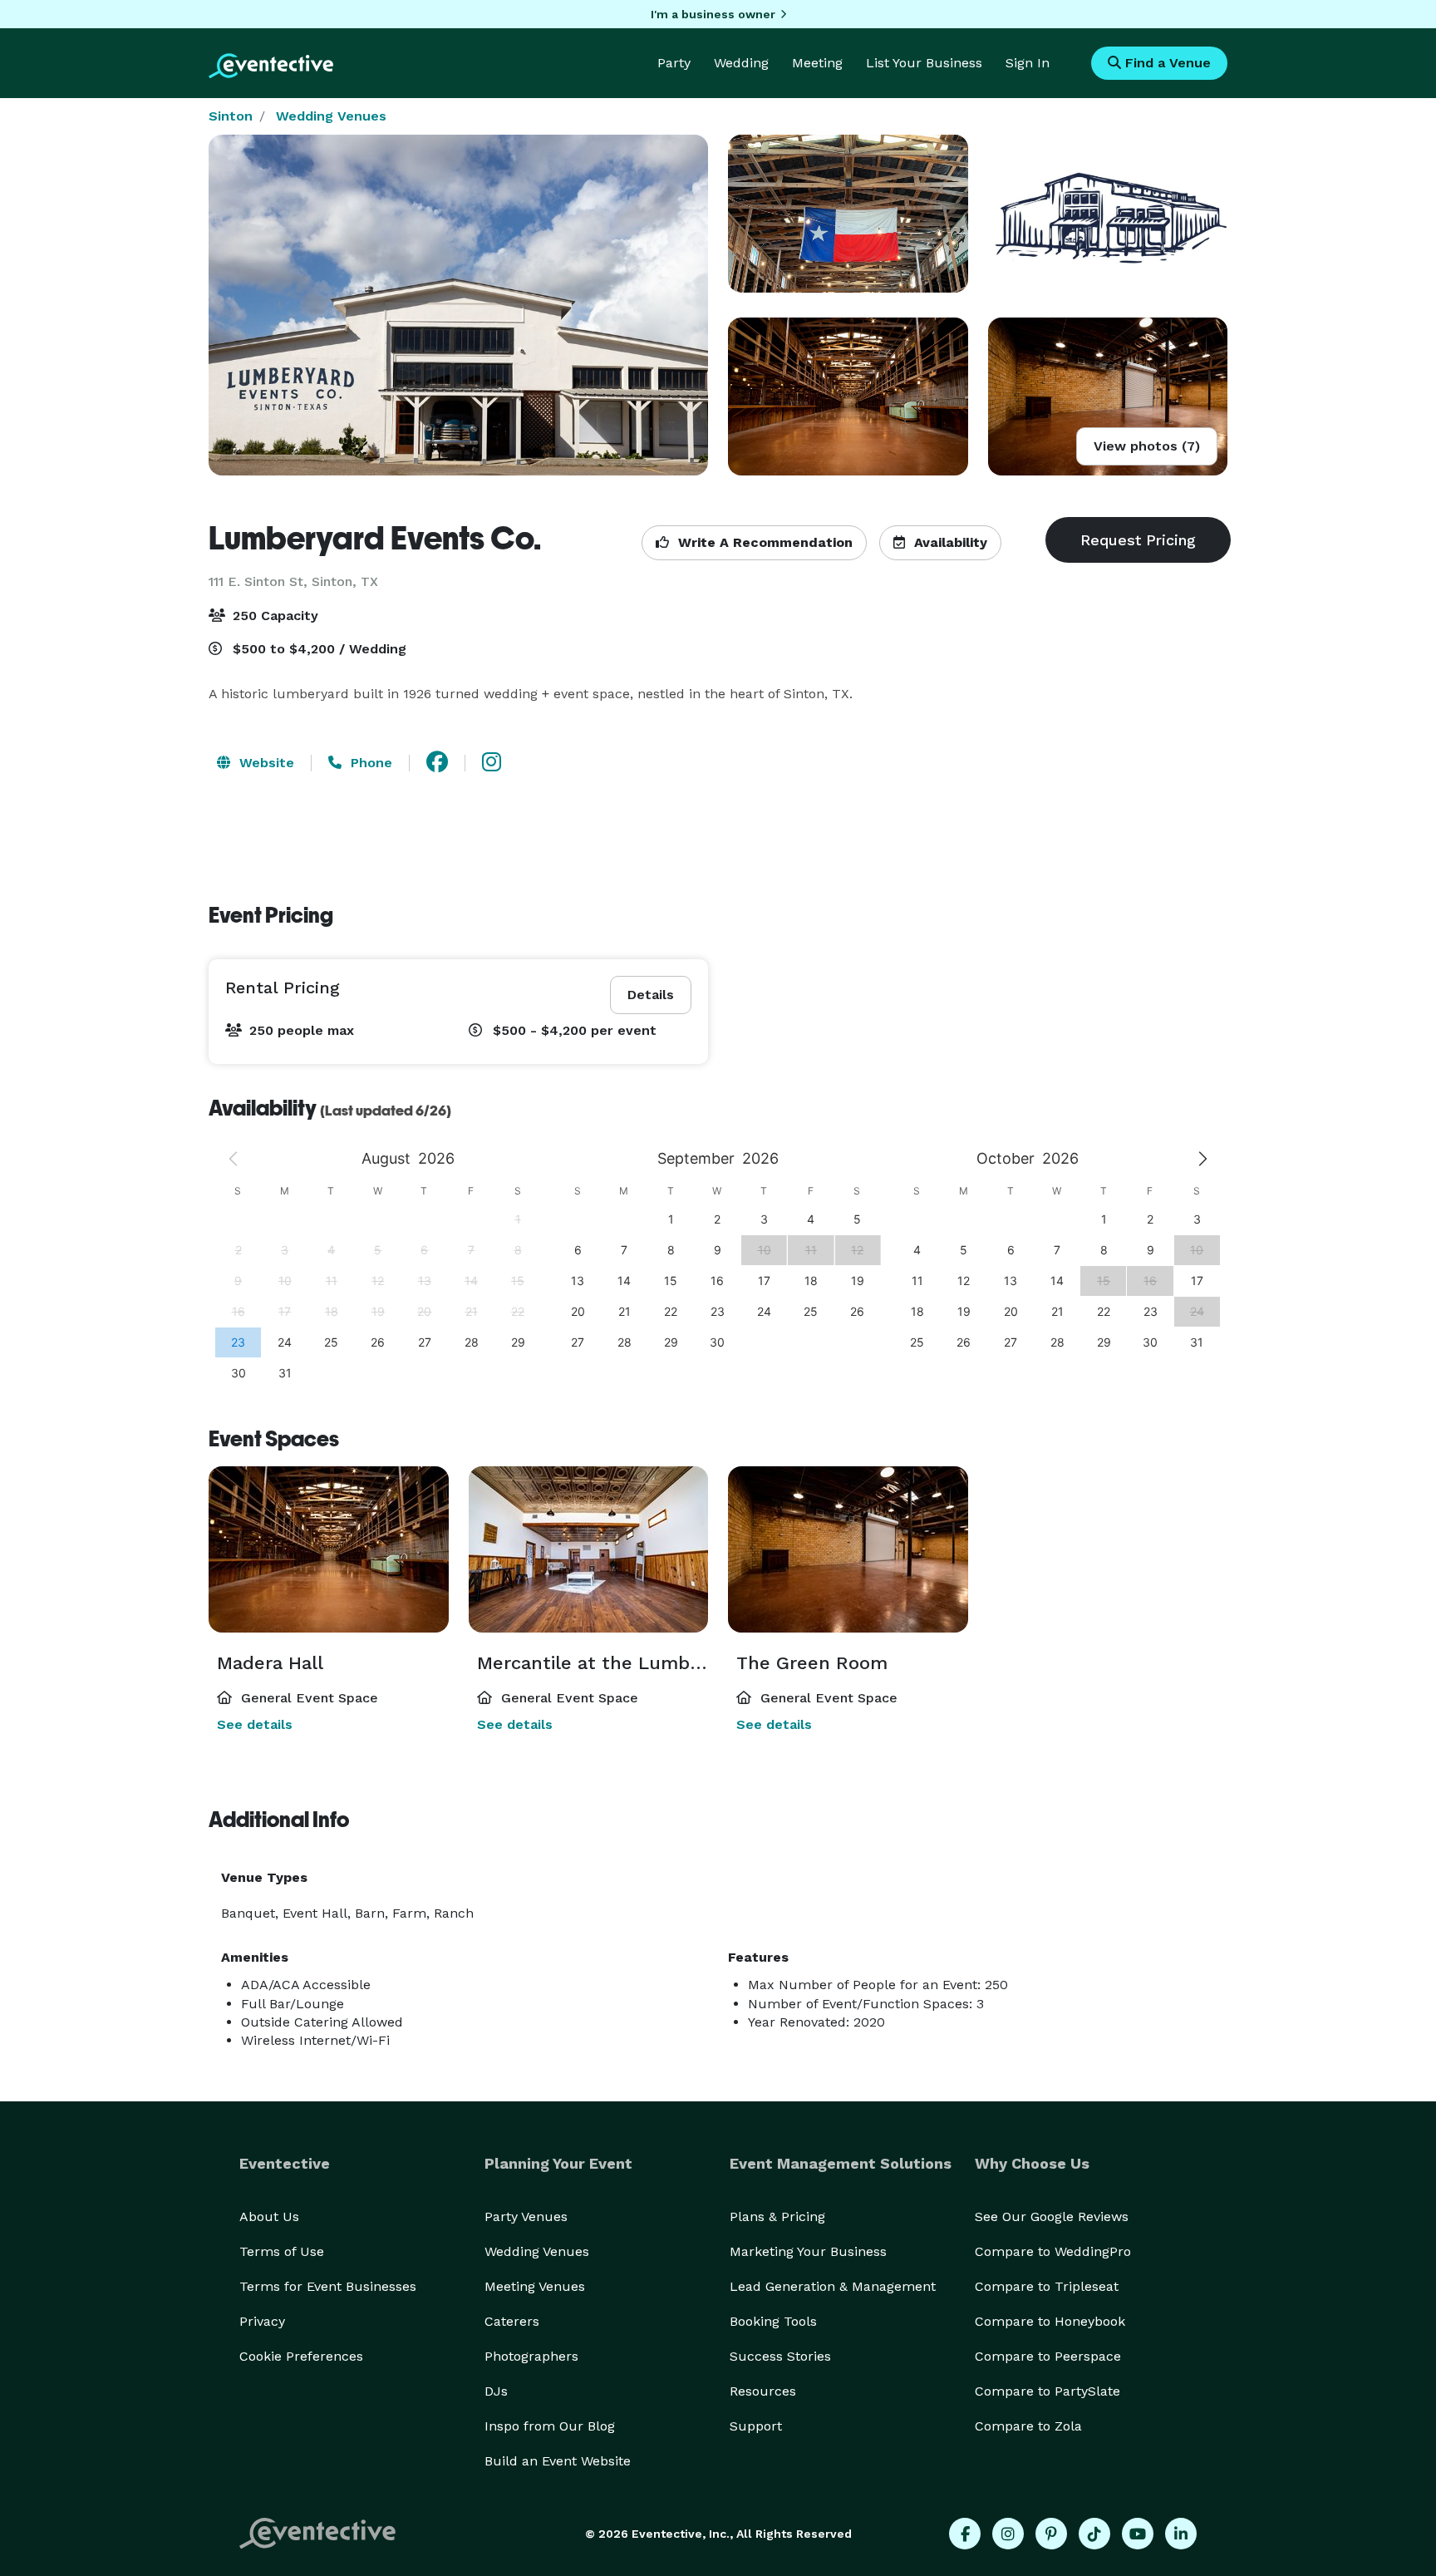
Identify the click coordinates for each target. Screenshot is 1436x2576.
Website (265, 763)
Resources (763, 2391)
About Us (269, 2216)
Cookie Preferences (301, 2356)
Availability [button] (949, 542)
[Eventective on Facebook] (965, 2534)
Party (674, 63)
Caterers (512, 2321)
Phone (369, 763)
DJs (496, 2391)
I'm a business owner (713, 14)
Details (651, 995)
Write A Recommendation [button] (763, 542)
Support (756, 2426)
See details (255, 1724)
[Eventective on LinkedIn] (1181, 2534)
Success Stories (780, 2356)
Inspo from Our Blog (550, 2426)
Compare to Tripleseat (1047, 2286)
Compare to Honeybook (1050, 2321)
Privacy (262, 2321)
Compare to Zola (1028, 2426)
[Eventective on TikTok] (1094, 2534)
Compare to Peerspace (1048, 2356)
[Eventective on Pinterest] (1051, 2534)
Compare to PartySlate (1047, 2391)
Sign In (1028, 63)
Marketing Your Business (808, 2251)
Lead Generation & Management (833, 2286)
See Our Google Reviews (1052, 2216)
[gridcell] (238, 1342)
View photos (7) (1147, 446)
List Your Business (924, 63)
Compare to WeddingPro (1053, 2251)
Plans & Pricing (777, 2216)
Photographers (531, 2356)
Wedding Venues (331, 116)
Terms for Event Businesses (328, 2286)
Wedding (741, 63)
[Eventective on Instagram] (1008, 2534)
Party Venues (526, 2216)
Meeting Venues (535, 2286)
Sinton (231, 116)
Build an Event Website (558, 2461)
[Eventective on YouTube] (1138, 2534)
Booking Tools (773, 2321)
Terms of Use (282, 2251)
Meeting (817, 63)
